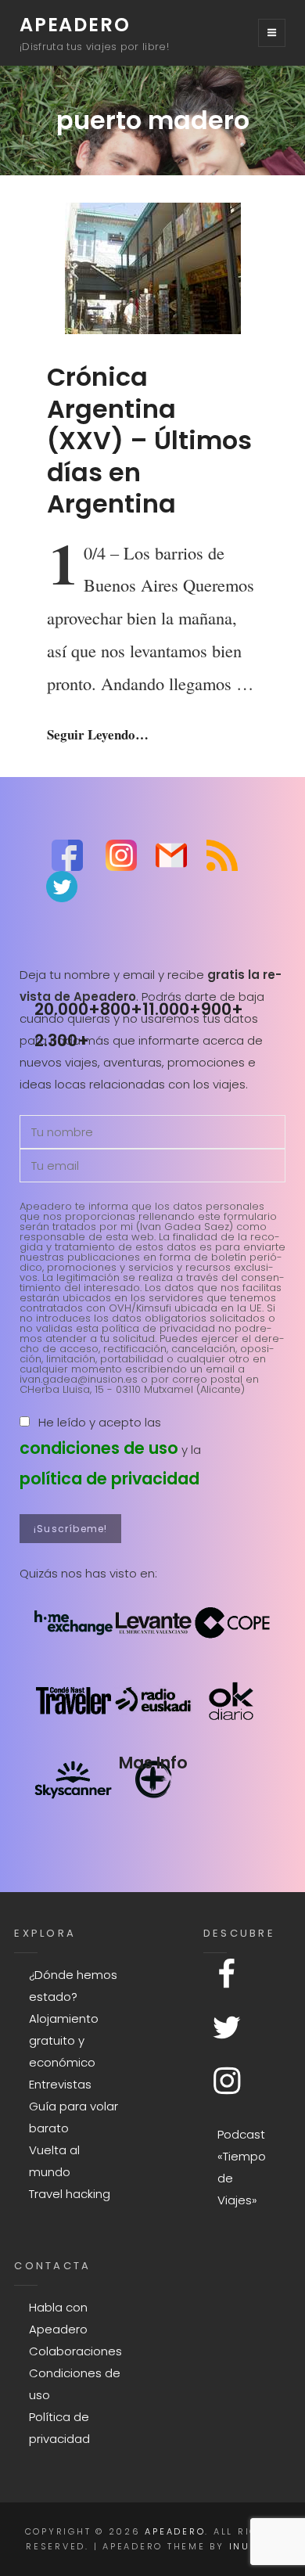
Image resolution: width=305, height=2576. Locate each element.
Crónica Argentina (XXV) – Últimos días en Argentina (149, 440)
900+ (222, 1009)
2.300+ (62, 1040)
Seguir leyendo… (98, 734)
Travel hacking (70, 2194)
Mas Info (153, 1763)
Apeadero (75, 25)
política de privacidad (109, 1479)
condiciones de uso (99, 1448)
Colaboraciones (75, 2351)
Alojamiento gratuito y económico (64, 2040)
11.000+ (172, 1009)
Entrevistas (60, 2084)
